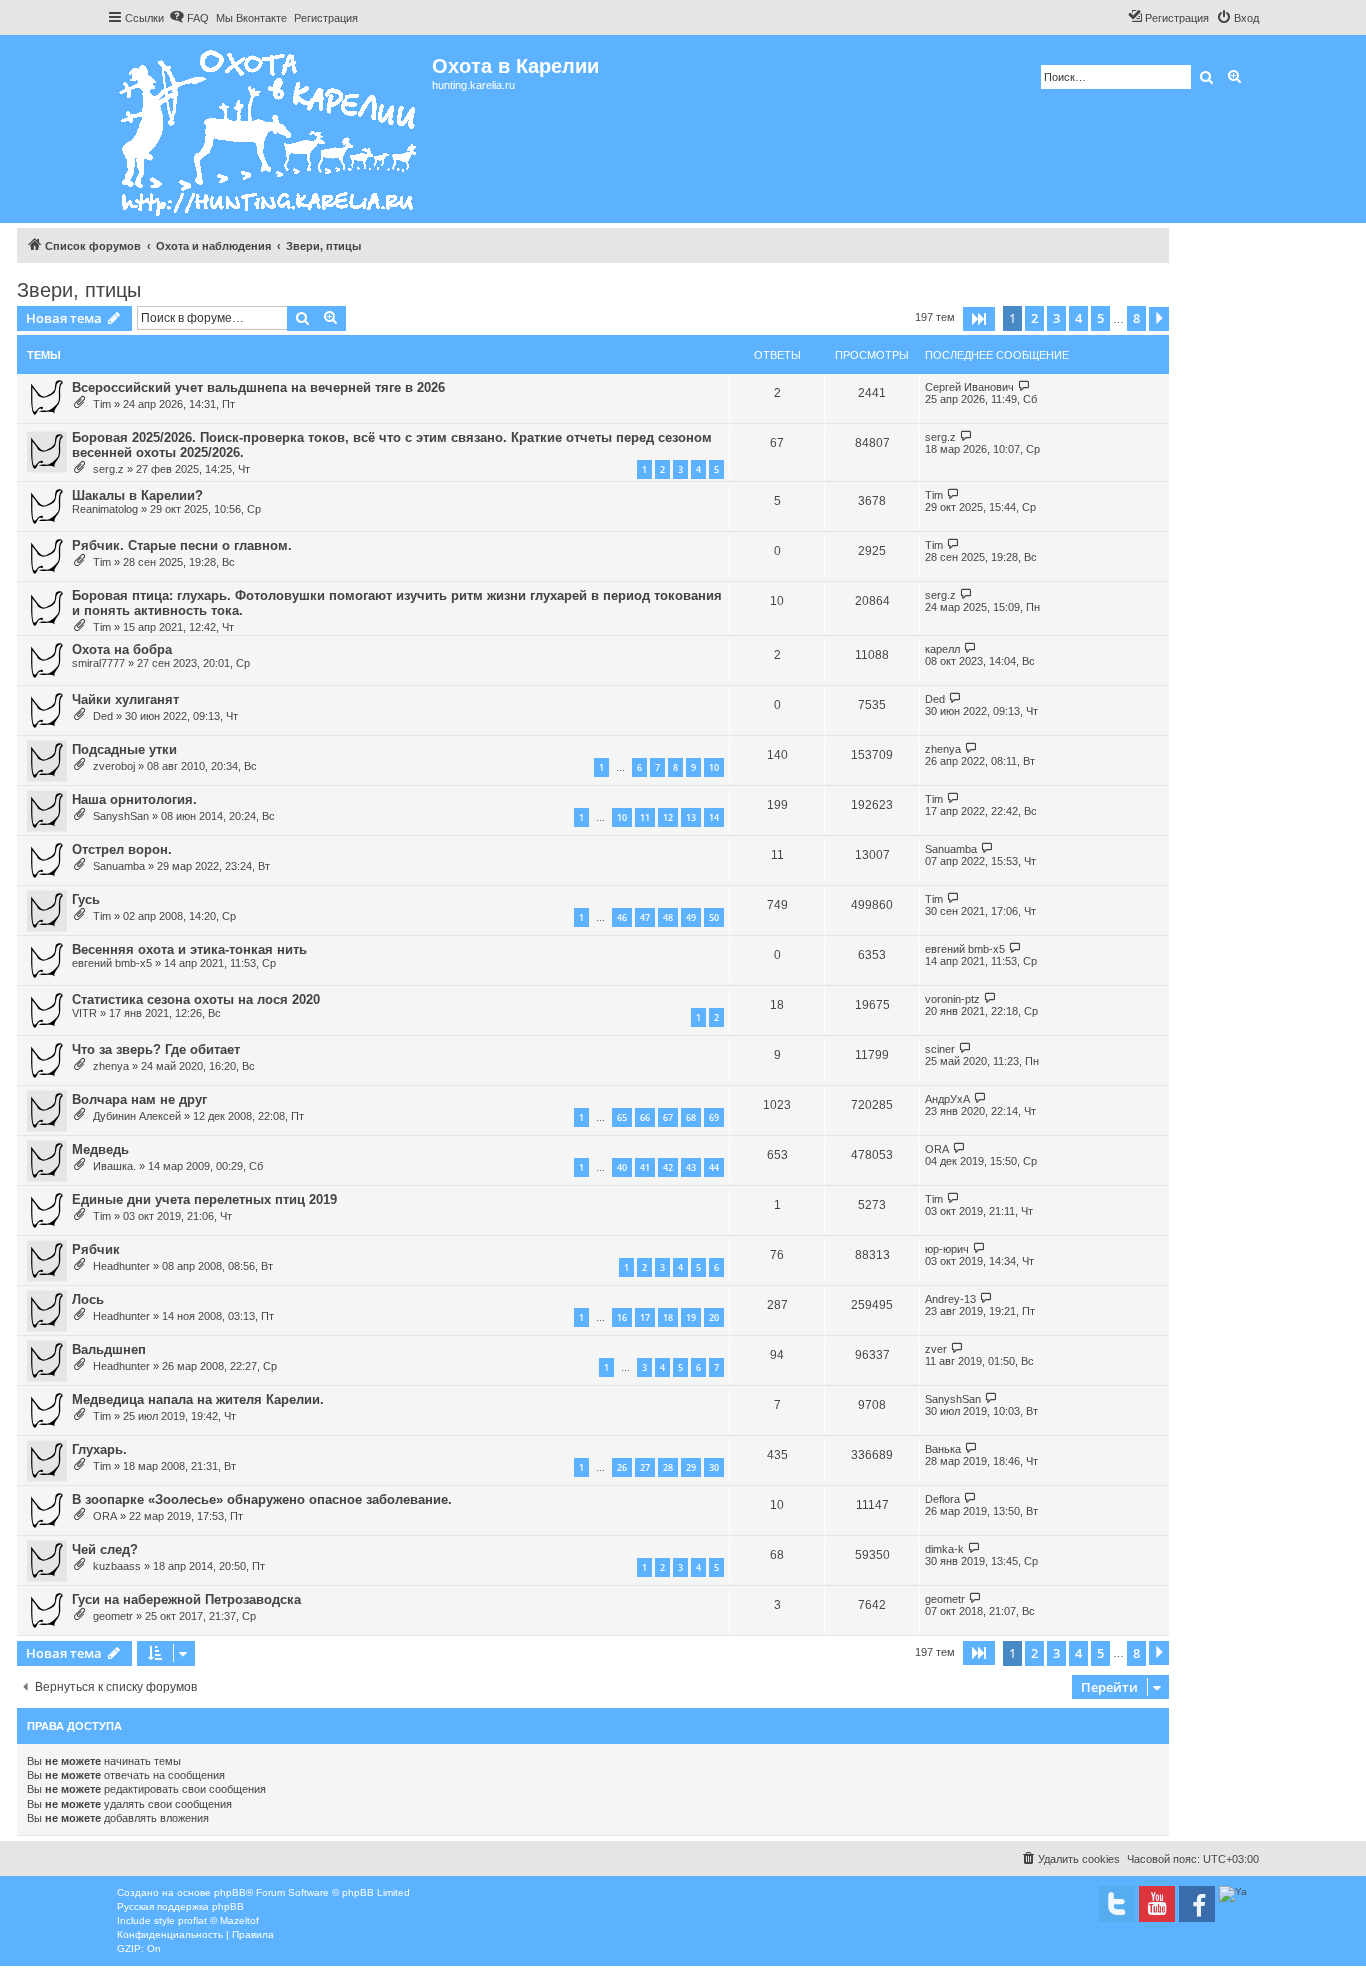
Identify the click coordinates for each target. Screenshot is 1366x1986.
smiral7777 (98, 663)
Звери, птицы (79, 290)
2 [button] (1034, 318)
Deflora (942, 1499)
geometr (113, 1616)
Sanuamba (119, 866)
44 (714, 1167)
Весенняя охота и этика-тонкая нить (189, 949)
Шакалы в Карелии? (137, 495)
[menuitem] (189, 18)
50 (714, 917)
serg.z (108, 469)
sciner (940, 1049)
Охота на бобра (122, 649)
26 (622, 1467)
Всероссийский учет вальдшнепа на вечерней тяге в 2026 (258, 387)
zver (936, 1349)
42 (668, 1167)
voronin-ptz (952, 999)
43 (691, 1167)
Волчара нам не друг (139, 1099)
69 (714, 1117)
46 (622, 917)
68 (691, 1117)
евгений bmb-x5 (112, 963)
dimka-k (944, 1549)
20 (714, 1317)
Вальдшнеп (109, 1349)
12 (668, 817)
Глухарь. (99, 1449)
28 (668, 1467)
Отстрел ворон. (122, 849)
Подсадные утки (124, 749)
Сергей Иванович (969, 387)
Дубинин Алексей (137, 1116)
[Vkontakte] (1117, 1904)
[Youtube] (1157, 1904)
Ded (103, 716)
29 (691, 1467)
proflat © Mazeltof (218, 1920)
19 (691, 1317)
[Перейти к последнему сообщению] (1024, 386)
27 (645, 1467)
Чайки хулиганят (125, 699)
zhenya (943, 749)
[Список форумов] (269, 129)
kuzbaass (117, 1566)
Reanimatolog (105, 509)
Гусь (86, 899)
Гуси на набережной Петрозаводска (186, 1599)
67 (668, 1117)
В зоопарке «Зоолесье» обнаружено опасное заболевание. (262, 1499)
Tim (102, 404)
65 (622, 1117)
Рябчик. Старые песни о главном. (182, 545)
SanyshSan (121, 816)
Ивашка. (114, 1166)
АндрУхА (947, 1099)
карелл (942, 649)
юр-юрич (947, 1249)
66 (645, 1117)
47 (645, 917)
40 (622, 1167)
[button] (979, 319)
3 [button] (1056, 318)
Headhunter (121, 1266)
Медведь (100, 1149)
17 (645, 1317)
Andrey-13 (950, 1299)
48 (668, 917)
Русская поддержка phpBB (180, 1906)
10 (714, 767)
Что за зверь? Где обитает (156, 1049)
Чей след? (105, 1549)
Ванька (943, 1449)
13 (691, 817)
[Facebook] (1197, 1904)
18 (668, 1317)
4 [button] (1078, 318)
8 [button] (1136, 318)
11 (645, 817)
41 (645, 1167)
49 (691, 917)
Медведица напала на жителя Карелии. (198, 1399)
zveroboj (114, 766)
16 (622, 1317)
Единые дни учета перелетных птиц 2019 (204, 1199)
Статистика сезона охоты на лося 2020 (196, 999)
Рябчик (96, 1249)
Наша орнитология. (134, 799)
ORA (937, 1149)
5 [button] (1100, 318)
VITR (84, 1013)
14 (714, 817)
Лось (88, 1299)
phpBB (230, 1892)
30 (714, 1467)
